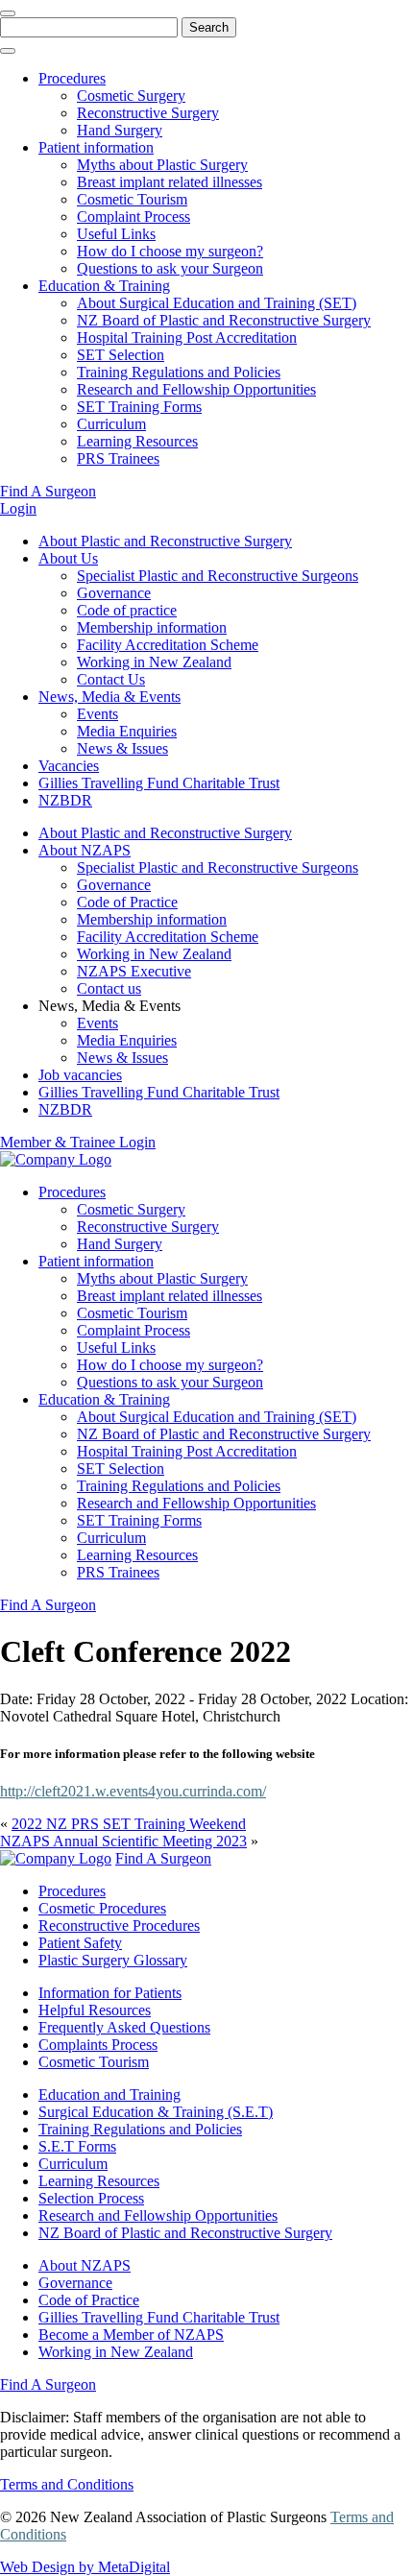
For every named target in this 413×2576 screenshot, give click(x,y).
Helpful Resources (95, 2010)
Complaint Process (134, 217)
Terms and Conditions (67, 2484)
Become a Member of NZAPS (131, 2335)
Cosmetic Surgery (131, 96)
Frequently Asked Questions (124, 2027)
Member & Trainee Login (78, 1142)
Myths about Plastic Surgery (162, 165)
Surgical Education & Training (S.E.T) (156, 2112)
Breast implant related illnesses (170, 182)
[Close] (8, 13)
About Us (68, 558)
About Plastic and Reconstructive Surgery (165, 541)
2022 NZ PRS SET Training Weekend (129, 1824)
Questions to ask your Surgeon (170, 268)
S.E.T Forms (77, 2146)
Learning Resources (137, 441)
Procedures (72, 78)
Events (97, 714)
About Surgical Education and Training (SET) (217, 303)
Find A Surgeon (48, 491)
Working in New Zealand (154, 662)
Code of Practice (127, 902)
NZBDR (65, 800)
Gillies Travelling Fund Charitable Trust (159, 783)
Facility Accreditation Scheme (168, 645)
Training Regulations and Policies (179, 372)
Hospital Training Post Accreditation (187, 337)
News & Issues (122, 748)
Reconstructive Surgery (148, 113)
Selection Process (91, 2198)
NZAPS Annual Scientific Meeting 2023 (123, 1841)
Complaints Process (98, 2045)
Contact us (109, 988)
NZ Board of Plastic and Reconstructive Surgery (224, 320)
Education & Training (104, 286)
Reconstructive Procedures (119, 1926)
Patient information (96, 147)
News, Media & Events (109, 697)
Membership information (152, 627)
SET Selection (121, 355)
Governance (114, 593)
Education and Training (109, 2095)
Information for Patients (110, 1993)
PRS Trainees (118, 458)
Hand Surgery (120, 130)
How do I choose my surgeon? (170, 251)
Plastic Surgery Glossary (113, 1960)
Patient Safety (80, 1943)
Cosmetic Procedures (102, 1908)
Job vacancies (80, 1075)
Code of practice (127, 610)
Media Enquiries (127, 731)
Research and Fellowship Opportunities (196, 389)
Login (18, 508)
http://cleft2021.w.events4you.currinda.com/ (133, 1791)
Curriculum (111, 424)
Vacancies (69, 766)
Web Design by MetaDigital (85, 2567)
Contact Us (111, 679)
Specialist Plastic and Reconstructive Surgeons (218, 576)
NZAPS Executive (134, 971)
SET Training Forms (139, 407)
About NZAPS (85, 850)
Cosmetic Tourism (132, 199)
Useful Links (116, 234)
